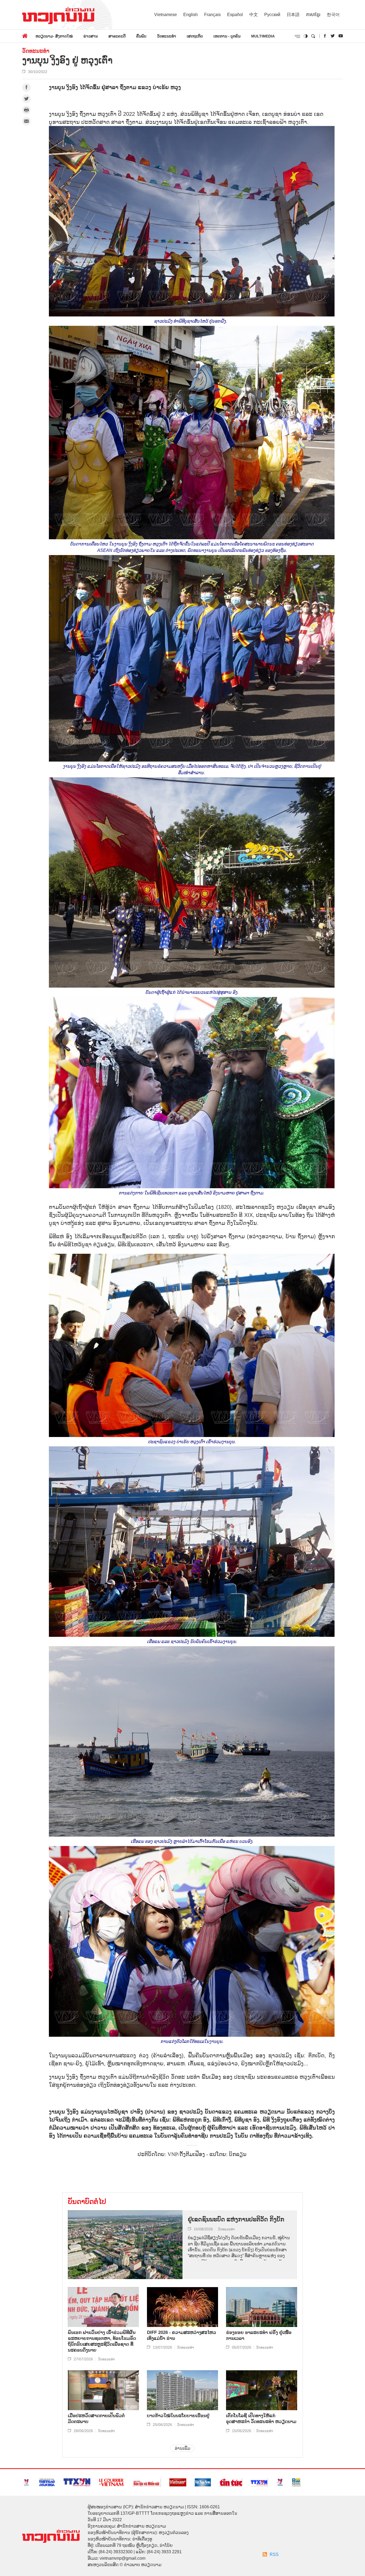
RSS (274, 2554)
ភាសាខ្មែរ (313, 15)
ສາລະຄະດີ (117, 36)
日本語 (293, 15)
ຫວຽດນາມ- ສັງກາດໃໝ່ (54, 36)
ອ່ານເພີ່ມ (183, 2448)
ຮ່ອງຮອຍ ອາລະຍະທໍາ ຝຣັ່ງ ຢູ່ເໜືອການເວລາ (259, 2335)
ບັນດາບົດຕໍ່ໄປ (87, 2202)
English (191, 15)
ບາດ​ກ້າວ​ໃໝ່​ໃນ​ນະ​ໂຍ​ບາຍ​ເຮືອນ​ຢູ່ (178, 2416)
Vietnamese (166, 15)
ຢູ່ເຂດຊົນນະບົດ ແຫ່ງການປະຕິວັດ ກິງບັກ (236, 2219)
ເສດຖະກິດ (195, 36)
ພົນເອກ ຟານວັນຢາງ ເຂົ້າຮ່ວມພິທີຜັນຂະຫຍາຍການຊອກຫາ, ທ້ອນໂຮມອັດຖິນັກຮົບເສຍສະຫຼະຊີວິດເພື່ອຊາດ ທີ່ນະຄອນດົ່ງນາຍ (102, 2341)
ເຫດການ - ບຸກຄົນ (227, 36)
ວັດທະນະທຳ (167, 36)
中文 (254, 15)
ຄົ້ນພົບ (141, 36)
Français (212, 15)
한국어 (333, 15)
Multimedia (263, 36)
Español (235, 15)
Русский (272, 15)
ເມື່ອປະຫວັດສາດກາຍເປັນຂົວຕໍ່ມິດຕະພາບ (96, 2419)
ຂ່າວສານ (91, 36)
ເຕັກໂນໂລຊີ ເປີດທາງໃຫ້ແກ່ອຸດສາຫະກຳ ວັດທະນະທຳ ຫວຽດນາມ (261, 2419)
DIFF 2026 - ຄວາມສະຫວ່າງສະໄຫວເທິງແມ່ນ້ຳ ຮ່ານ (182, 2335)
